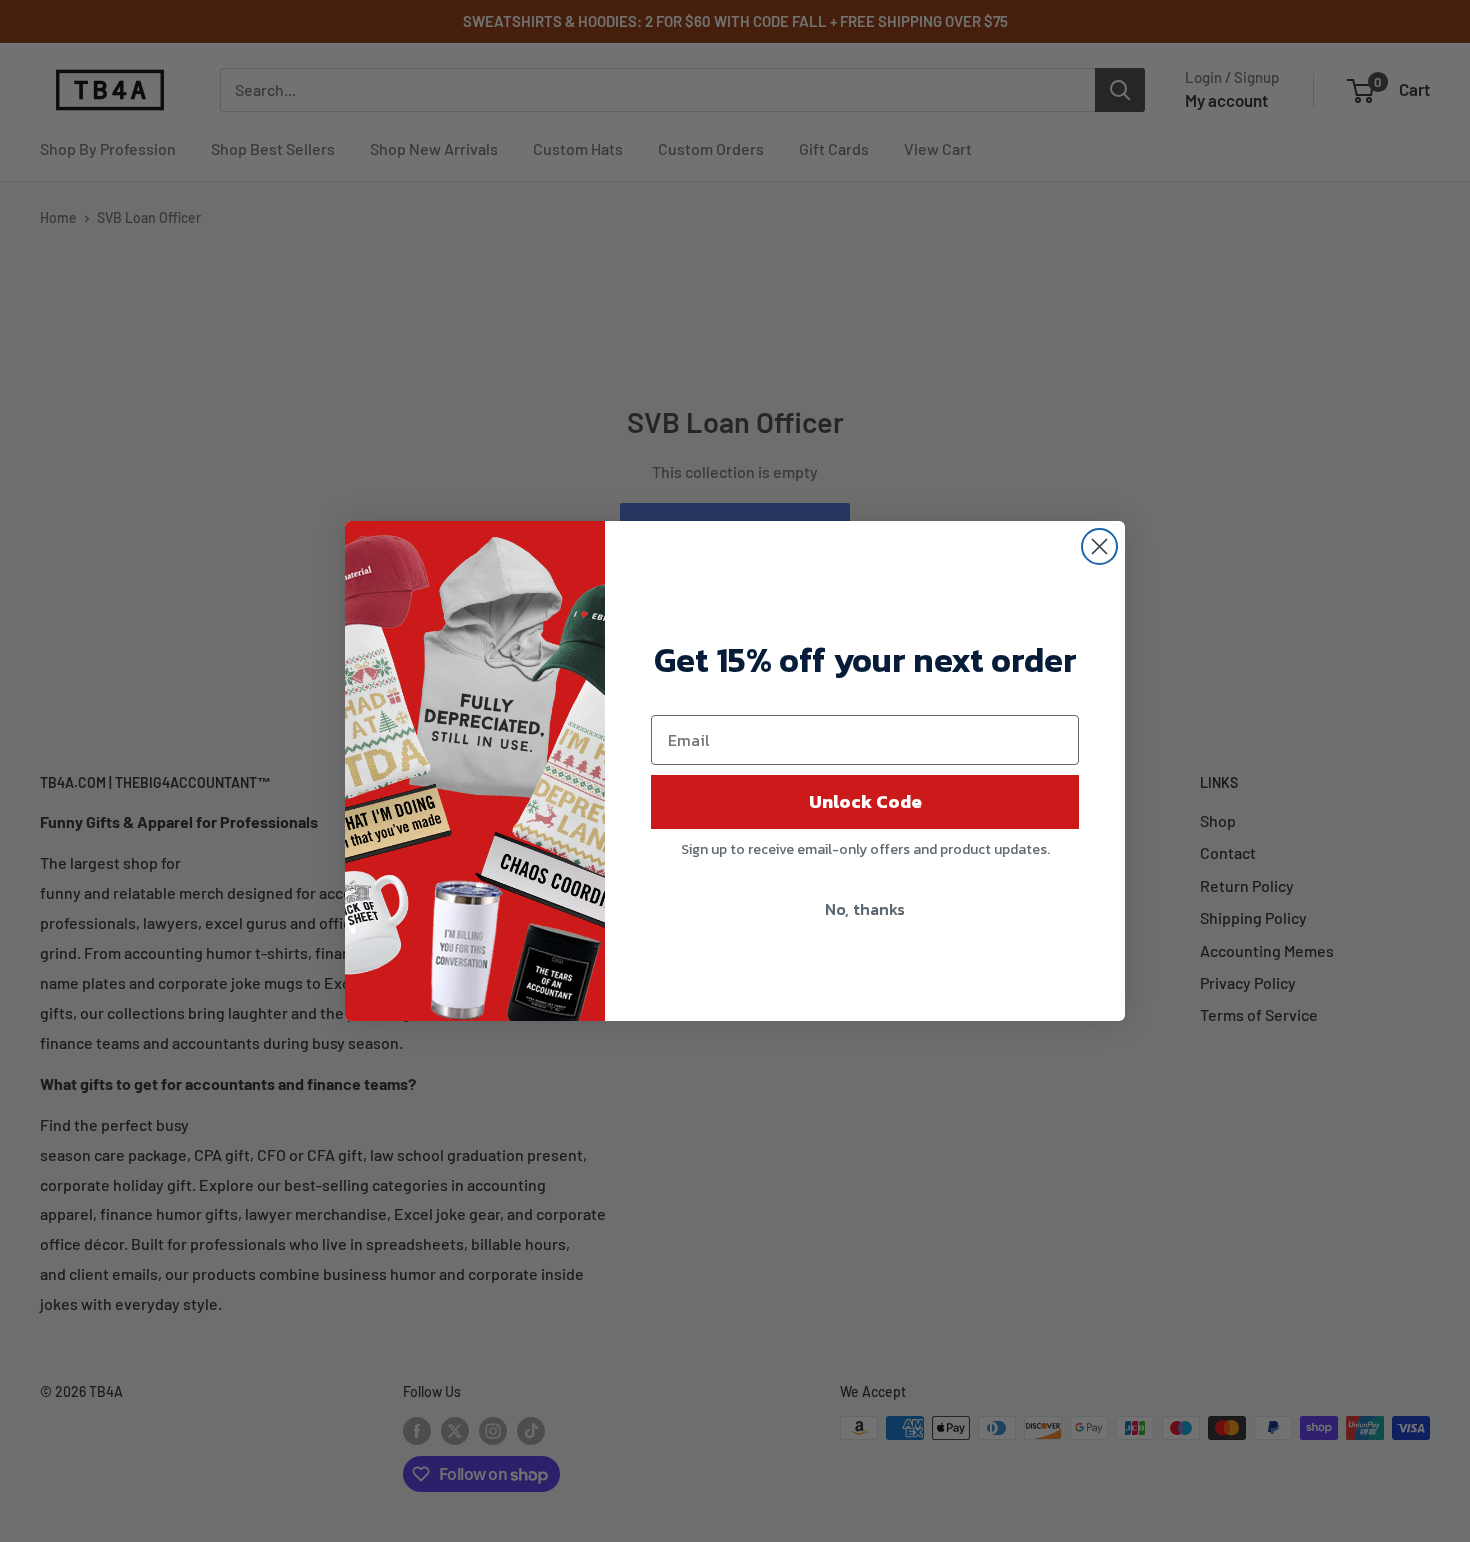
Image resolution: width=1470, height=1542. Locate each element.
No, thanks (865, 909)
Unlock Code (865, 801)
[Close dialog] (1099, 546)
